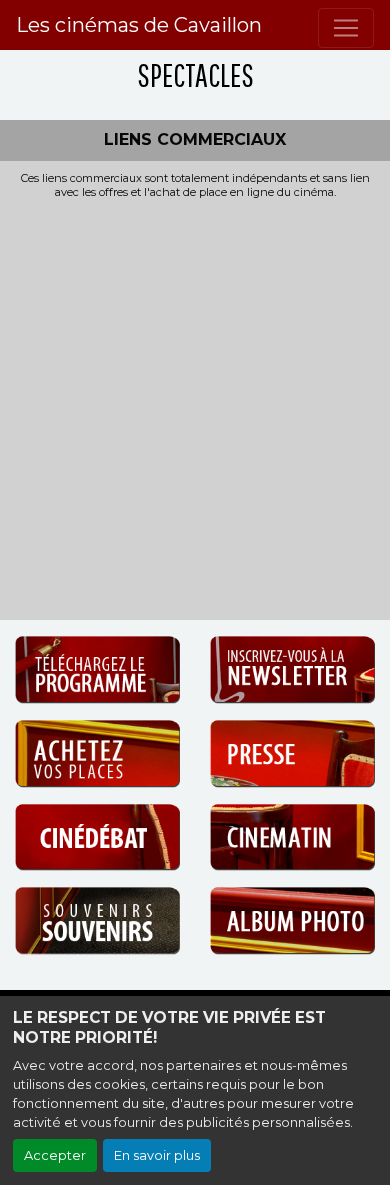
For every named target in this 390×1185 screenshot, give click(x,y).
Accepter (55, 1155)
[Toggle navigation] (346, 28)
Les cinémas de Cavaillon (139, 25)
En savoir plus (157, 1155)
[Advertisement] (195, 404)
